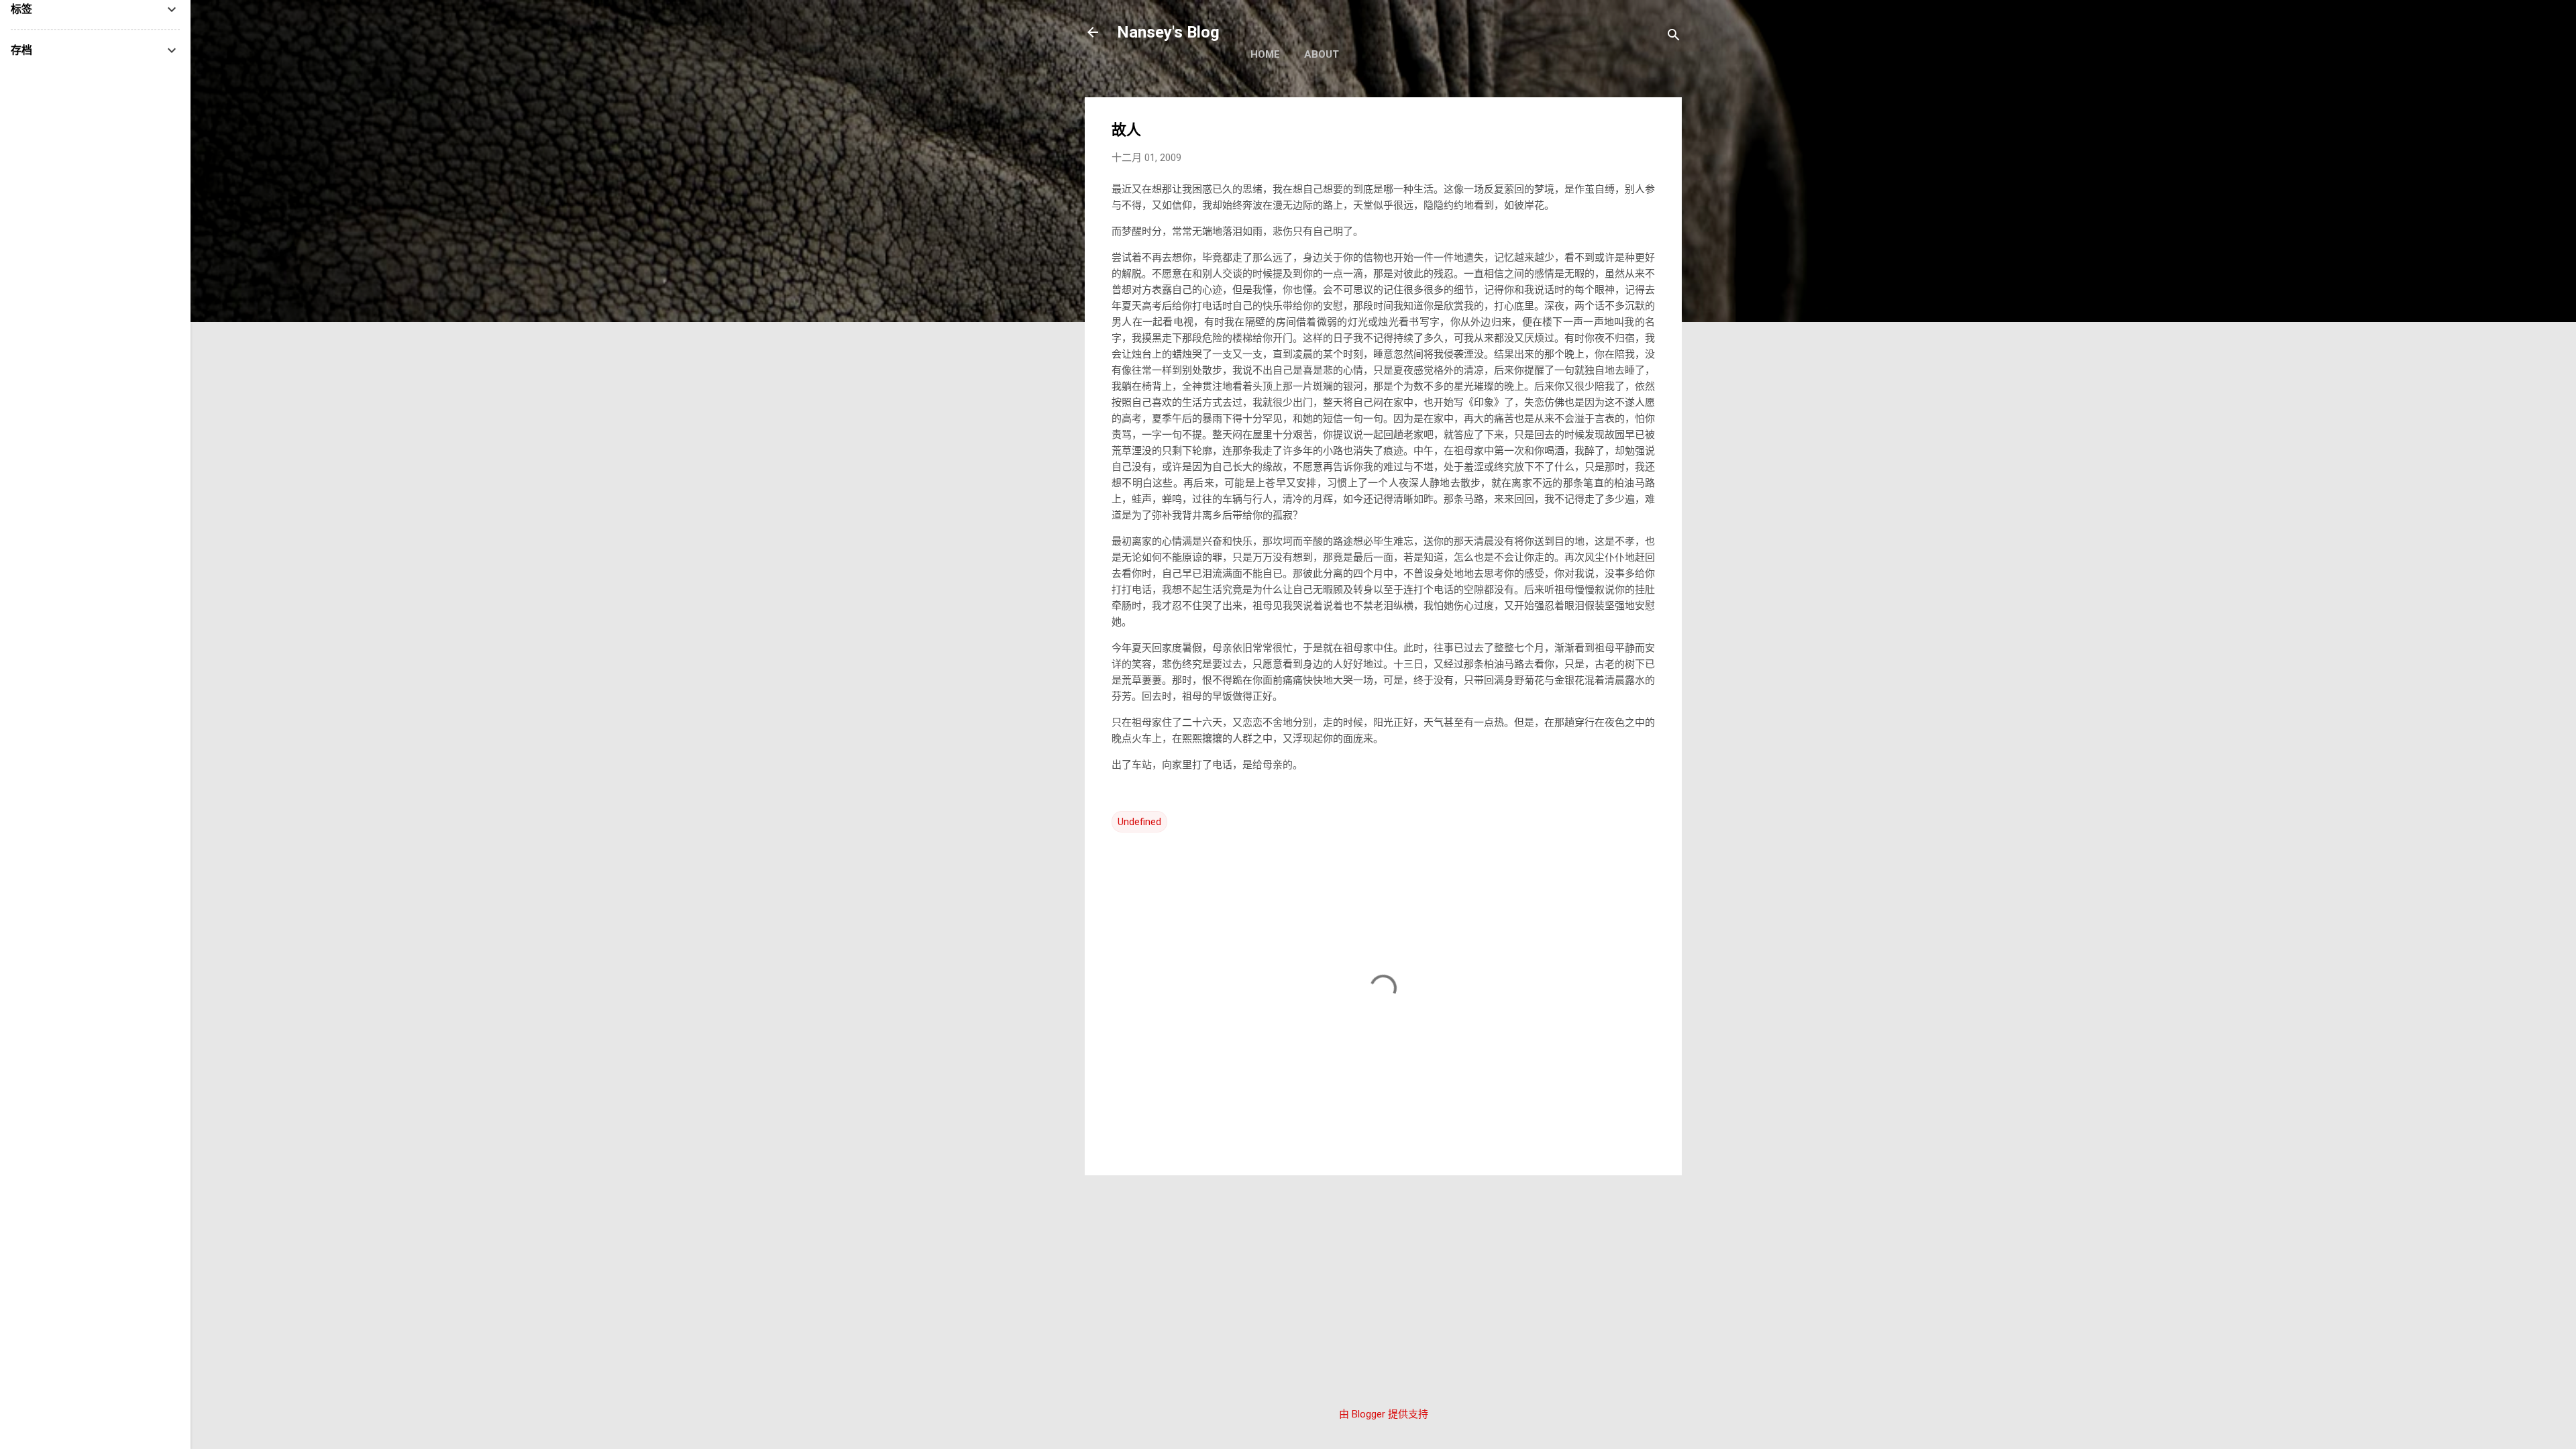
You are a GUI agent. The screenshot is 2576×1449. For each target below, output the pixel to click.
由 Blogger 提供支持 (1384, 1414)
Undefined (1139, 822)
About (1322, 54)
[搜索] (1674, 37)
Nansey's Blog (1168, 32)
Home (1265, 54)
